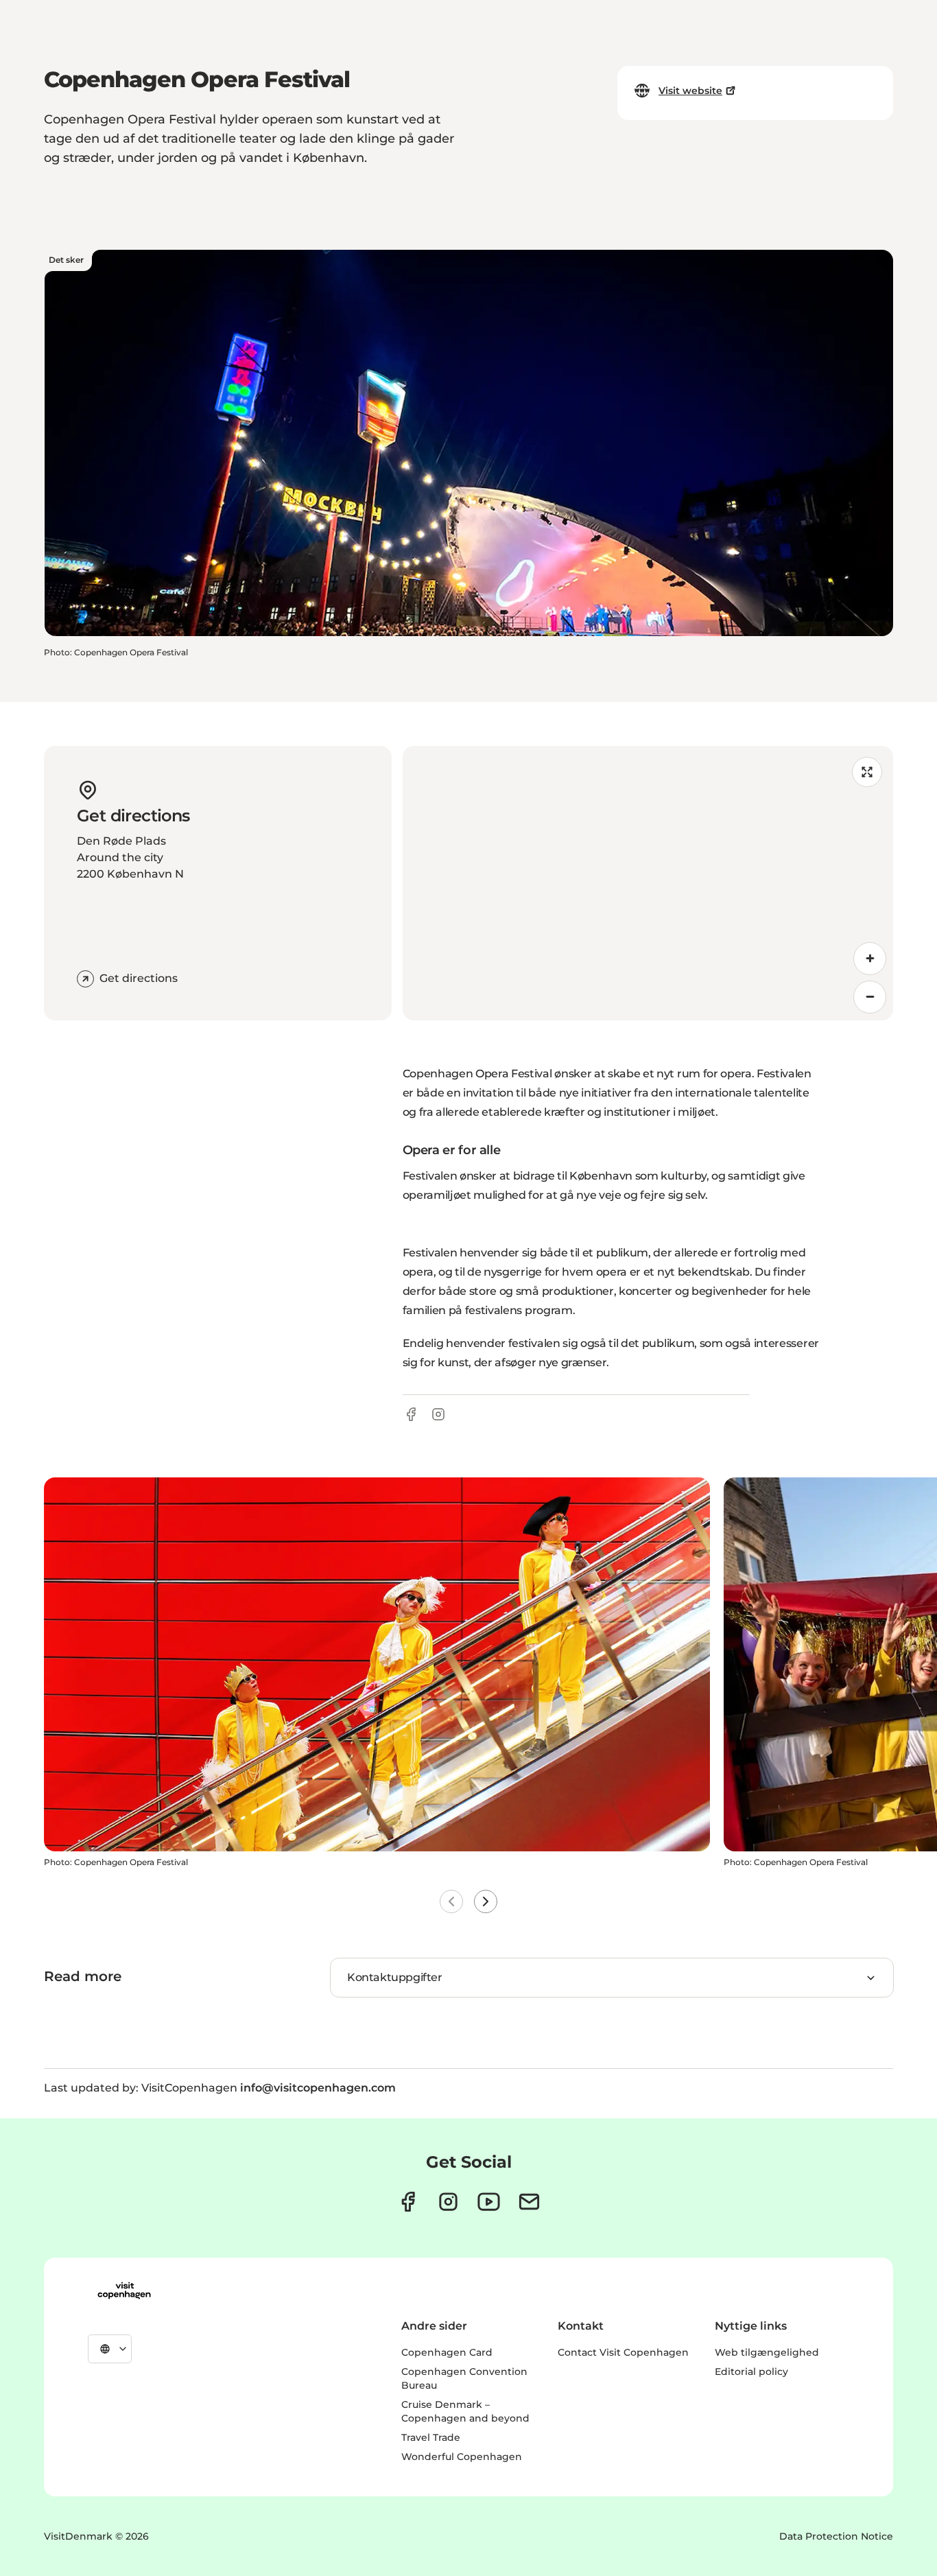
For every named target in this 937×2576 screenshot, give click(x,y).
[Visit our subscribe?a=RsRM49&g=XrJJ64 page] (529, 2202)
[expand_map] (867, 772)
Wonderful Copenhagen (462, 2457)
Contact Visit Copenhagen (623, 2352)
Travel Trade (431, 2437)
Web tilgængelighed (767, 2352)
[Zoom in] (870, 959)
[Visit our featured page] (489, 2202)
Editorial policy (751, 2372)
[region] (648, 883)
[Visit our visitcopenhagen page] (408, 2202)
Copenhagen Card (447, 2352)
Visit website (690, 91)
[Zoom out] (870, 997)
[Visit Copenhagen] (124, 2291)
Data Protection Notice (836, 2536)
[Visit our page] (448, 2202)
